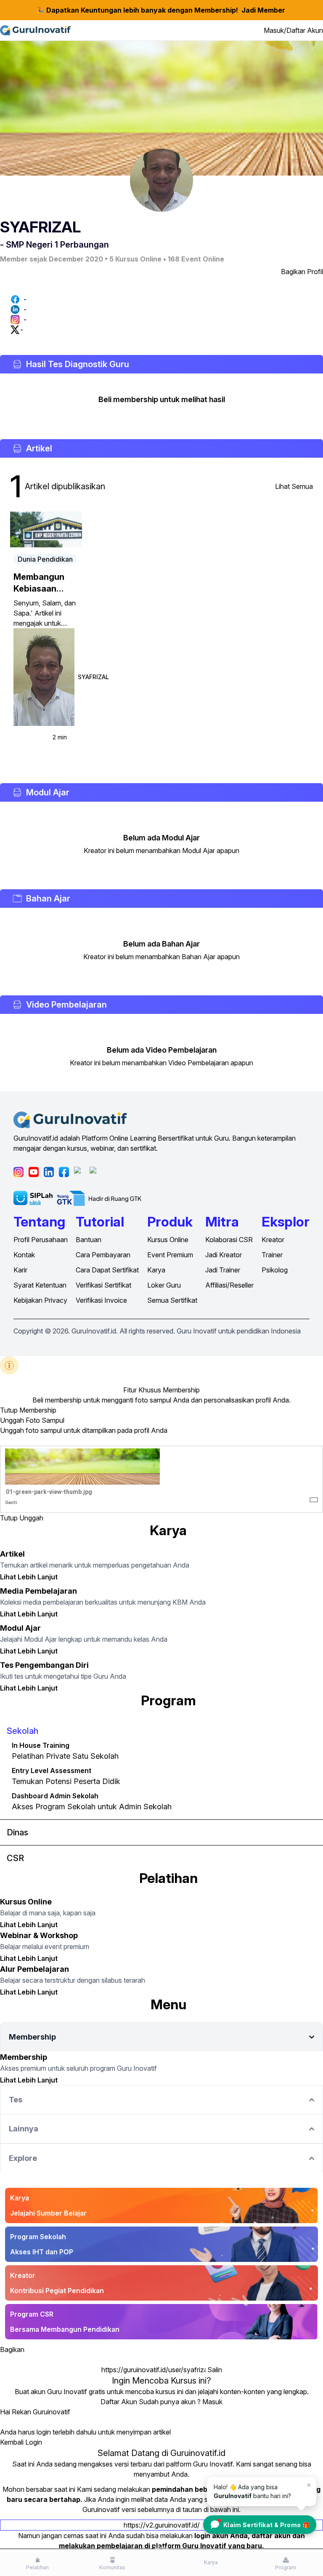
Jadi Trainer (223, 1270)
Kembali (12, 2442)
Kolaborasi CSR (229, 1240)
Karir (20, 1270)
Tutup (9, 1410)
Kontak (24, 1255)
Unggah (31, 1518)
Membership (38, 1410)
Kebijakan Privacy (40, 1300)
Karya (156, 1270)
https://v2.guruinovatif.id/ (162, 2525)
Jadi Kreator (224, 1255)
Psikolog (275, 1270)
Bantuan (89, 1240)
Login (34, 2442)
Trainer (272, 1255)
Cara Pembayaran (103, 1255)
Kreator (273, 1240)
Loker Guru (164, 1285)
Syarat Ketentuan (40, 1285)
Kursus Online (168, 1240)
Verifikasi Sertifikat (103, 1285)
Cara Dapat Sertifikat (107, 1270)
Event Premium (170, 1255)
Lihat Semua (294, 486)
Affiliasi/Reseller (229, 1285)
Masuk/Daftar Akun (293, 30)
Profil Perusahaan (41, 1240)
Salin (215, 2370)
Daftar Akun (119, 2402)
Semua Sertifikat (172, 1300)
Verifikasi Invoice (101, 1300)
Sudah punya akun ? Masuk (181, 2402)
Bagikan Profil (302, 272)
